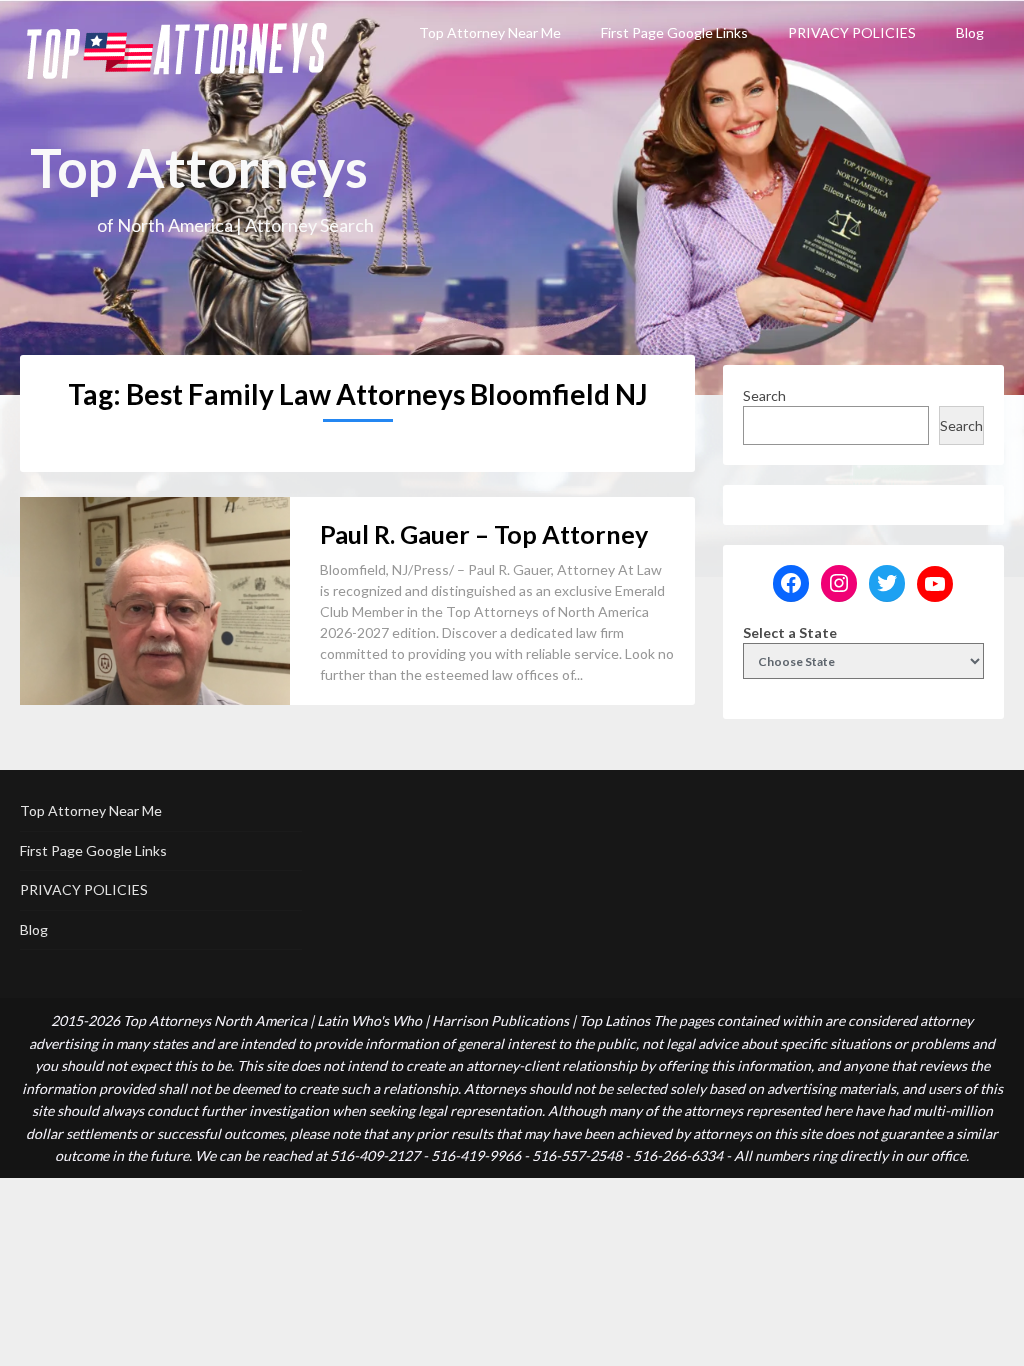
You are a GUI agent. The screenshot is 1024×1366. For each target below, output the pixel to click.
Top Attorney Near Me (490, 32)
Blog (970, 32)
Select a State (790, 632)
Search (764, 395)
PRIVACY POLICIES (852, 32)
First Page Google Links (674, 32)
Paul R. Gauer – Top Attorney (484, 534)
